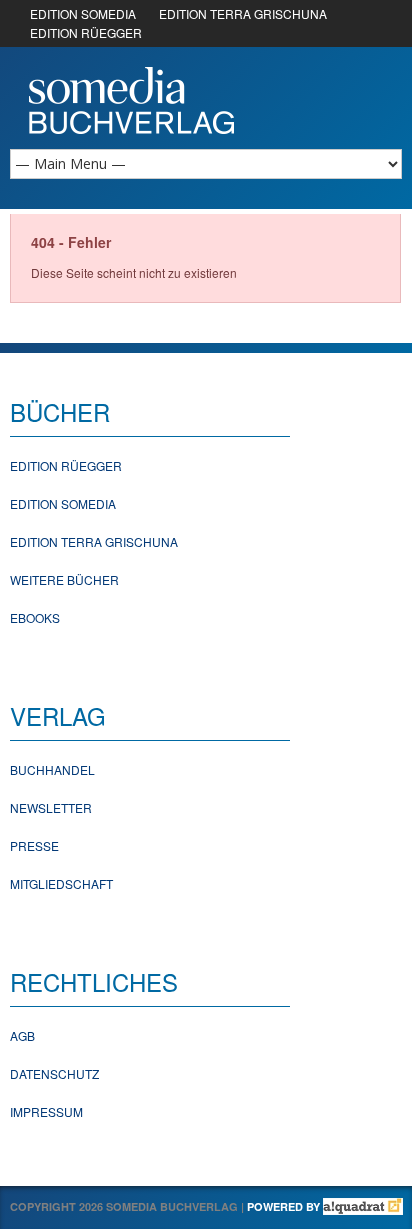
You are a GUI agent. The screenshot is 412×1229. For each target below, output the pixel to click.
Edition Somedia (63, 503)
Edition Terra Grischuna (94, 541)
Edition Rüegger (66, 465)
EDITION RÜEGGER (86, 32)
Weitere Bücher (64, 579)
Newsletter (51, 807)
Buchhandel (52, 769)
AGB (22, 1035)
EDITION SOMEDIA (83, 13)
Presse (34, 845)
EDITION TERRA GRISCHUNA (243, 13)
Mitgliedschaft (61, 883)
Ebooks (35, 617)
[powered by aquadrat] (363, 1206)
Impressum (46, 1111)
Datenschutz (54, 1073)
